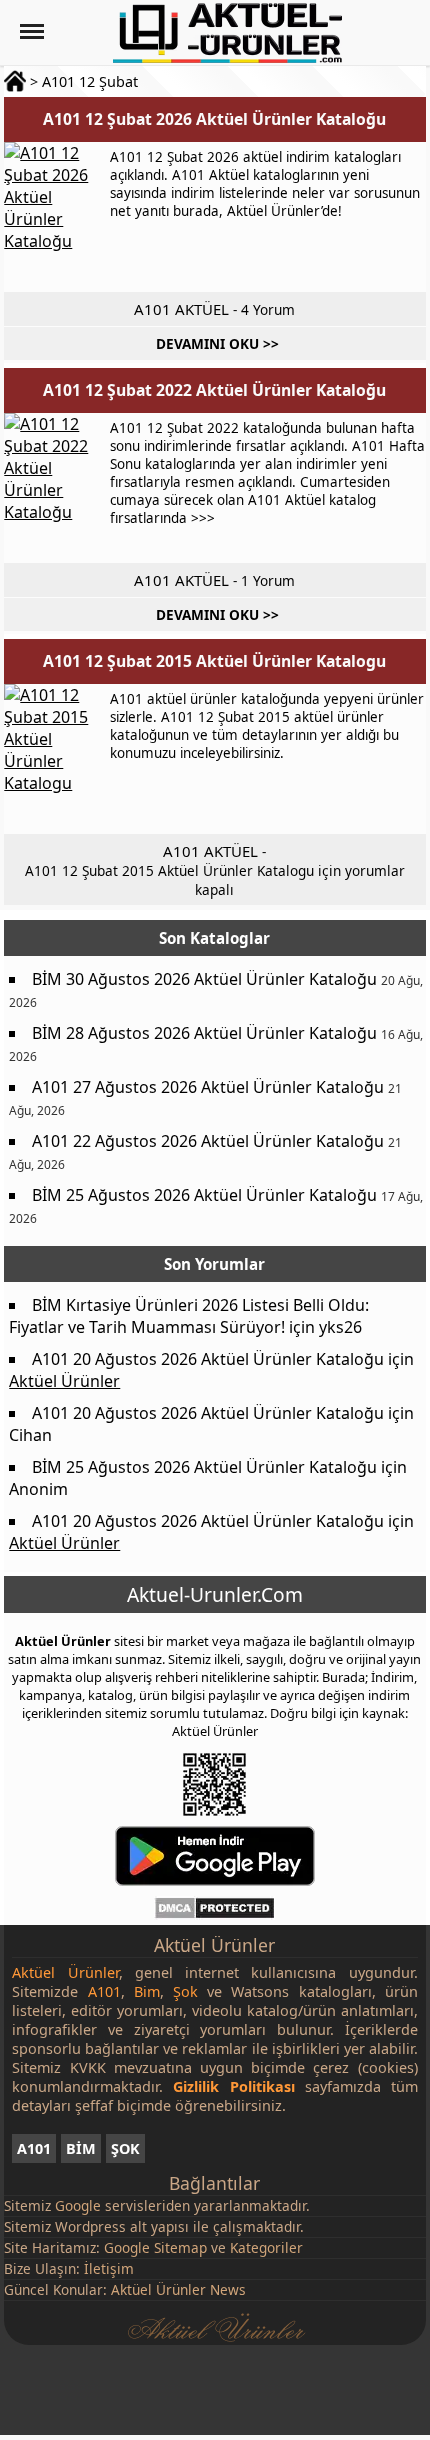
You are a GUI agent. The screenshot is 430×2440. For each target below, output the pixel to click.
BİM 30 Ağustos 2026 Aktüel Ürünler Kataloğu (204, 979)
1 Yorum (268, 580)
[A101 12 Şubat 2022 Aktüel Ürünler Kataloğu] (54, 488)
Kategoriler (266, 2247)
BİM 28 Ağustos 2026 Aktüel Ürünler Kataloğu (204, 1033)
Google (78, 2205)
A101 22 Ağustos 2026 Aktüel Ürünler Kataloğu (208, 1141)
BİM (81, 2148)
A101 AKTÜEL (181, 309)
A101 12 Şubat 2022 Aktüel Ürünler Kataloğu (214, 390)
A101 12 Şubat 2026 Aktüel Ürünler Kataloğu (214, 119)
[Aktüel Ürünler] (227, 33)
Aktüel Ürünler (64, 1381)
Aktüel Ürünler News (178, 2289)
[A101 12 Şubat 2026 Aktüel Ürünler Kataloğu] (54, 217)
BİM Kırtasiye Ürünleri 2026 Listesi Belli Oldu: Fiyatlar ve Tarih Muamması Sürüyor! (189, 1316)
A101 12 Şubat (90, 81)
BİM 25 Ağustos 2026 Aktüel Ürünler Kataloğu (204, 1195)
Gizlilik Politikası (233, 2086)
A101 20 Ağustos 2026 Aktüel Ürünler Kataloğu (208, 1359)
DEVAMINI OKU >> (217, 343)
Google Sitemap (155, 2247)
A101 (34, 2148)
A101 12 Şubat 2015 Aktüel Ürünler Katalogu (214, 661)
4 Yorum (268, 309)
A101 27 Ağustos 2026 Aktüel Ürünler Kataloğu (208, 1087)
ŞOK (125, 2148)
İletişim (109, 2268)
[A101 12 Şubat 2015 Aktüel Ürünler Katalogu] (54, 759)
